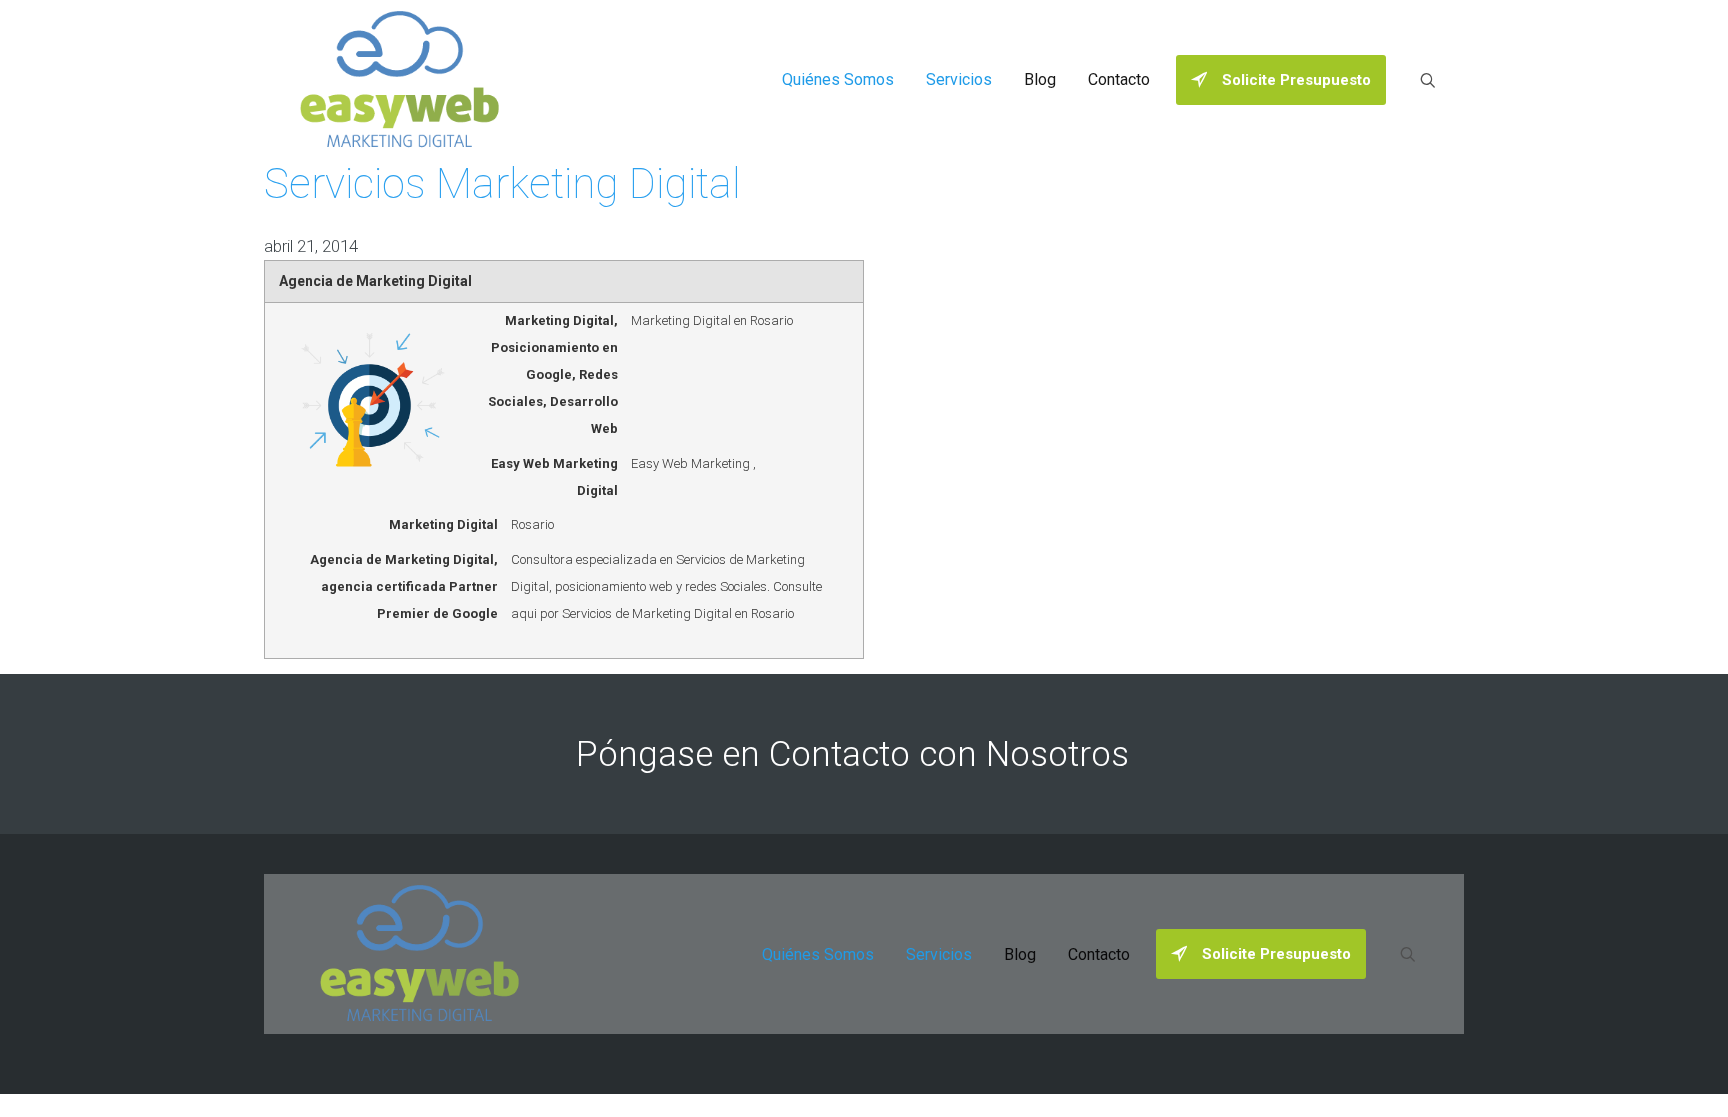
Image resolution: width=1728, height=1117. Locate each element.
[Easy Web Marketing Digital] (400, 80)
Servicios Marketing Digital (502, 183)
